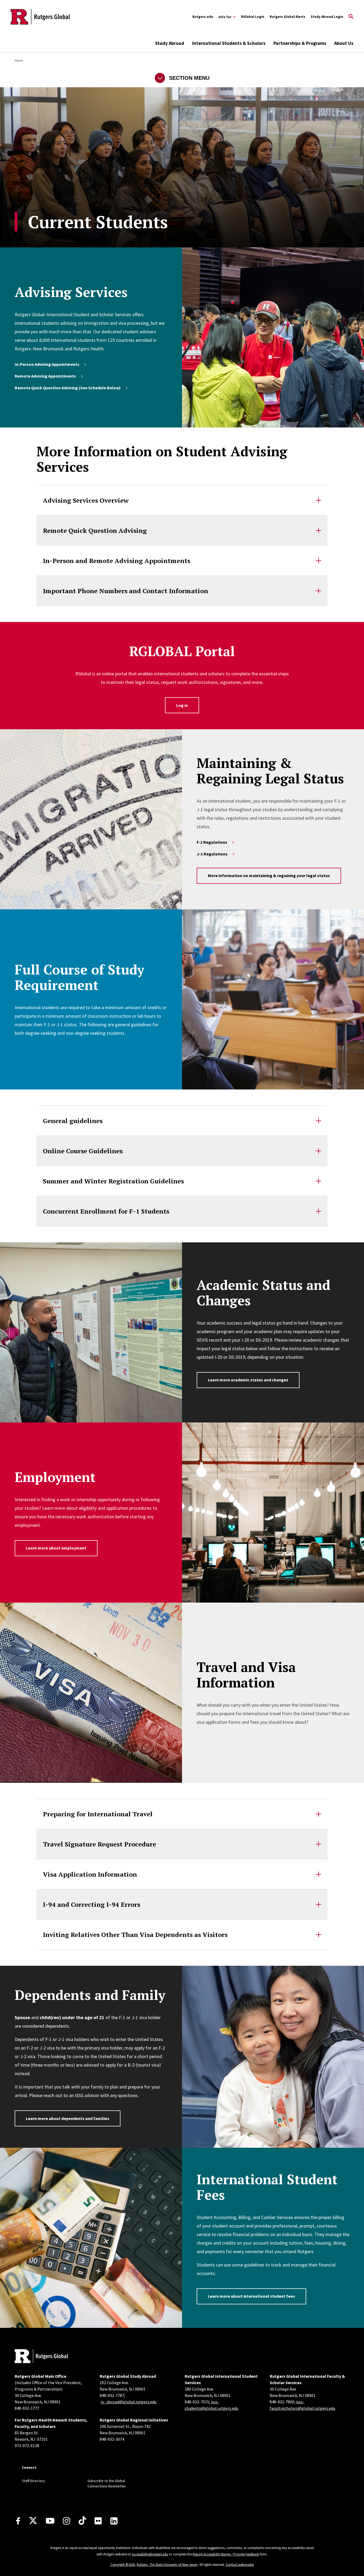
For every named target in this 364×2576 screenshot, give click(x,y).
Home (19, 60)
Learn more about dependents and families (68, 2118)
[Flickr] (98, 2521)
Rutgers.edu (203, 17)
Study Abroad (170, 43)
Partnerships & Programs (300, 43)
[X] (33, 2521)
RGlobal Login (253, 17)
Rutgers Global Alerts (288, 17)
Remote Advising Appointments (45, 376)
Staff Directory (33, 2481)
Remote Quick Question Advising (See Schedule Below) (68, 388)
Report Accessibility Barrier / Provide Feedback (226, 2554)
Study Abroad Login (327, 17)
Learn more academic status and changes (248, 1380)
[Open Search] (351, 17)
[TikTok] (82, 2521)
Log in (182, 705)
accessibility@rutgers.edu (150, 2554)
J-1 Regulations (212, 854)
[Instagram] (66, 2521)
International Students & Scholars (229, 43)
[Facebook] (18, 2521)
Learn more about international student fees (251, 2296)
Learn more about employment (56, 1548)
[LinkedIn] (114, 2521)
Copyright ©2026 (123, 2565)
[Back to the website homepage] (40, 17)
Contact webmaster (240, 2565)
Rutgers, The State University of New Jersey (167, 2565)
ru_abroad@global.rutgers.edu (128, 2402)
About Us (344, 43)
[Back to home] (41, 2357)
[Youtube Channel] (50, 2521)
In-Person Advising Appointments (47, 364)
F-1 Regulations (212, 842)
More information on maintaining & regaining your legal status (269, 875)
